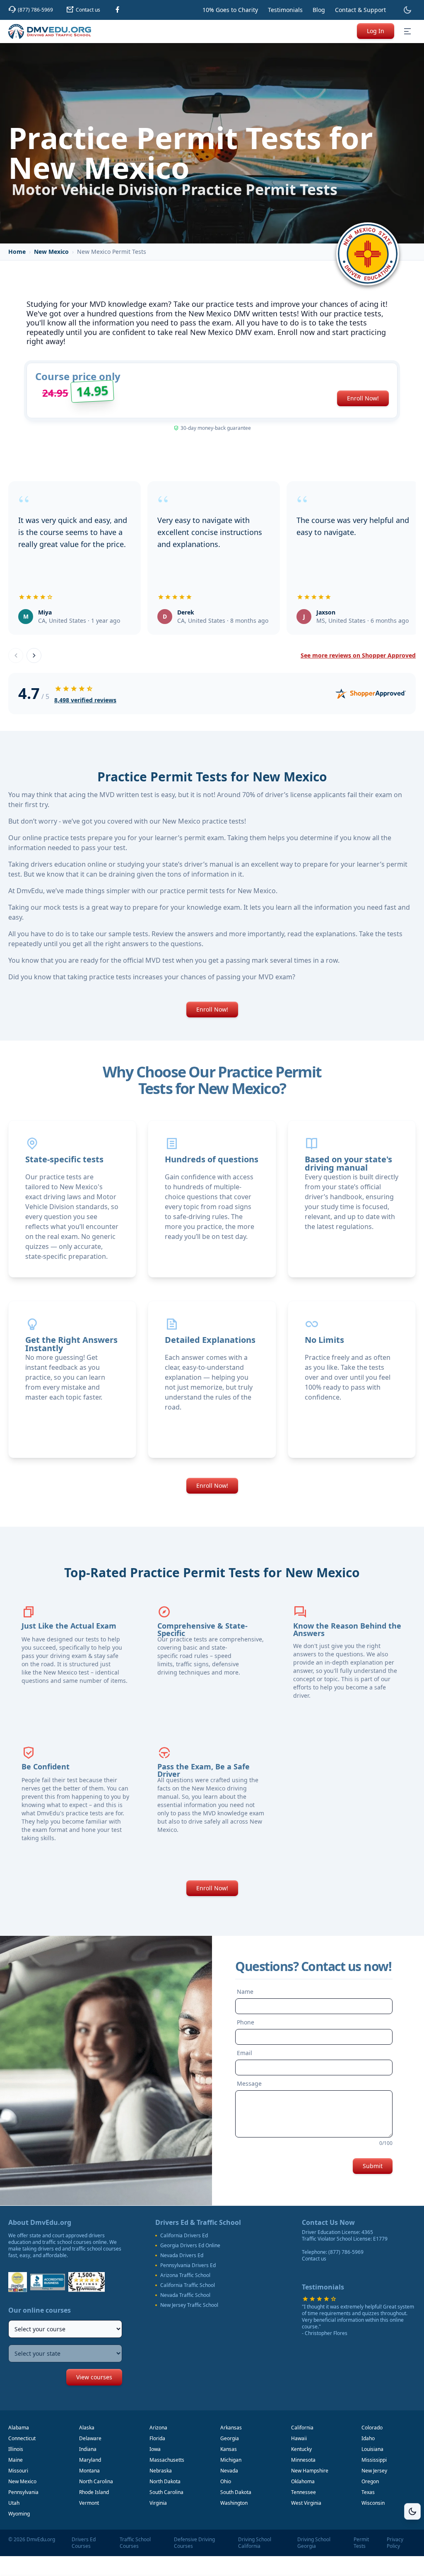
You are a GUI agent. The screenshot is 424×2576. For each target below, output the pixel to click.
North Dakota (165, 2481)
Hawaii (299, 2438)
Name (245, 1992)
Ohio (226, 2481)
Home (17, 252)
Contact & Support (360, 10)
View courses (94, 2377)
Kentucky (301, 2449)
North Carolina (96, 2481)
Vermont (89, 2503)
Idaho (368, 2438)
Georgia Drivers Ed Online (190, 2246)
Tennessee (304, 2492)
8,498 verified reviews (85, 700)
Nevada (229, 2471)
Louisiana (372, 2449)
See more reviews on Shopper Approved (358, 655)
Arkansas (231, 2428)
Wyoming (19, 2514)
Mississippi (374, 2460)
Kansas (229, 2449)
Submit (373, 2166)
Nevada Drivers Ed (182, 2256)
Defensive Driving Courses (194, 2543)
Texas (368, 2492)
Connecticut (22, 2438)
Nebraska (161, 2471)
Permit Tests (361, 2543)
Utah (14, 2503)
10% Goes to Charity (230, 10)
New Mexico (51, 252)
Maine (16, 2460)
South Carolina (166, 2492)
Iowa (155, 2449)
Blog (319, 10)
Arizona (158, 2428)
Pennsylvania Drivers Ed (188, 2265)
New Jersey (374, 2471)
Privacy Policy (395, 2543)
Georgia (230, 2438)
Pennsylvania (23, 2492)
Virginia (158, 2503)
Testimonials (285, 10)
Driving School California (255, 2543)
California (302, 2428)
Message (249, 2083)
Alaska (87, 2428)
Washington (234, 2503)
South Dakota (236, 2492)
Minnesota (303, 2460)
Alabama (19, 2428)
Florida (157, 2438)
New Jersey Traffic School (189, 2305)
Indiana (88, 2449)
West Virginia (306, 2503)
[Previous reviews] (16, 655)
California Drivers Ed (184, 2236)
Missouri (18, 2471)
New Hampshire (310, 2471)
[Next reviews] (34, 655)
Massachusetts (167, 2460)
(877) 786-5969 (346, 2252)
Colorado (372, 2428)
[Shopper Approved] (371, 694)
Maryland (90, 2460)
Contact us (314, 2259)
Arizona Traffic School (185, 2275)
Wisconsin (373, 2503)
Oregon (370, 2481)
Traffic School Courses (135, 2543)
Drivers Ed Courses (84, 2543)
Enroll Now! (363, 398)
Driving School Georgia (314, 2543)
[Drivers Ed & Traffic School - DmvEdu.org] (50, 31)
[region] (212, 560)
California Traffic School (188, 2285)
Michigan (231, 2460)
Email (245, 2053)
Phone (246, 2022)
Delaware (90, 2438)
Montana (89, 2471)
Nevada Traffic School (185, 2295)
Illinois (16, 2449)
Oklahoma (303, 2481)
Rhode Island (94, 2492)
